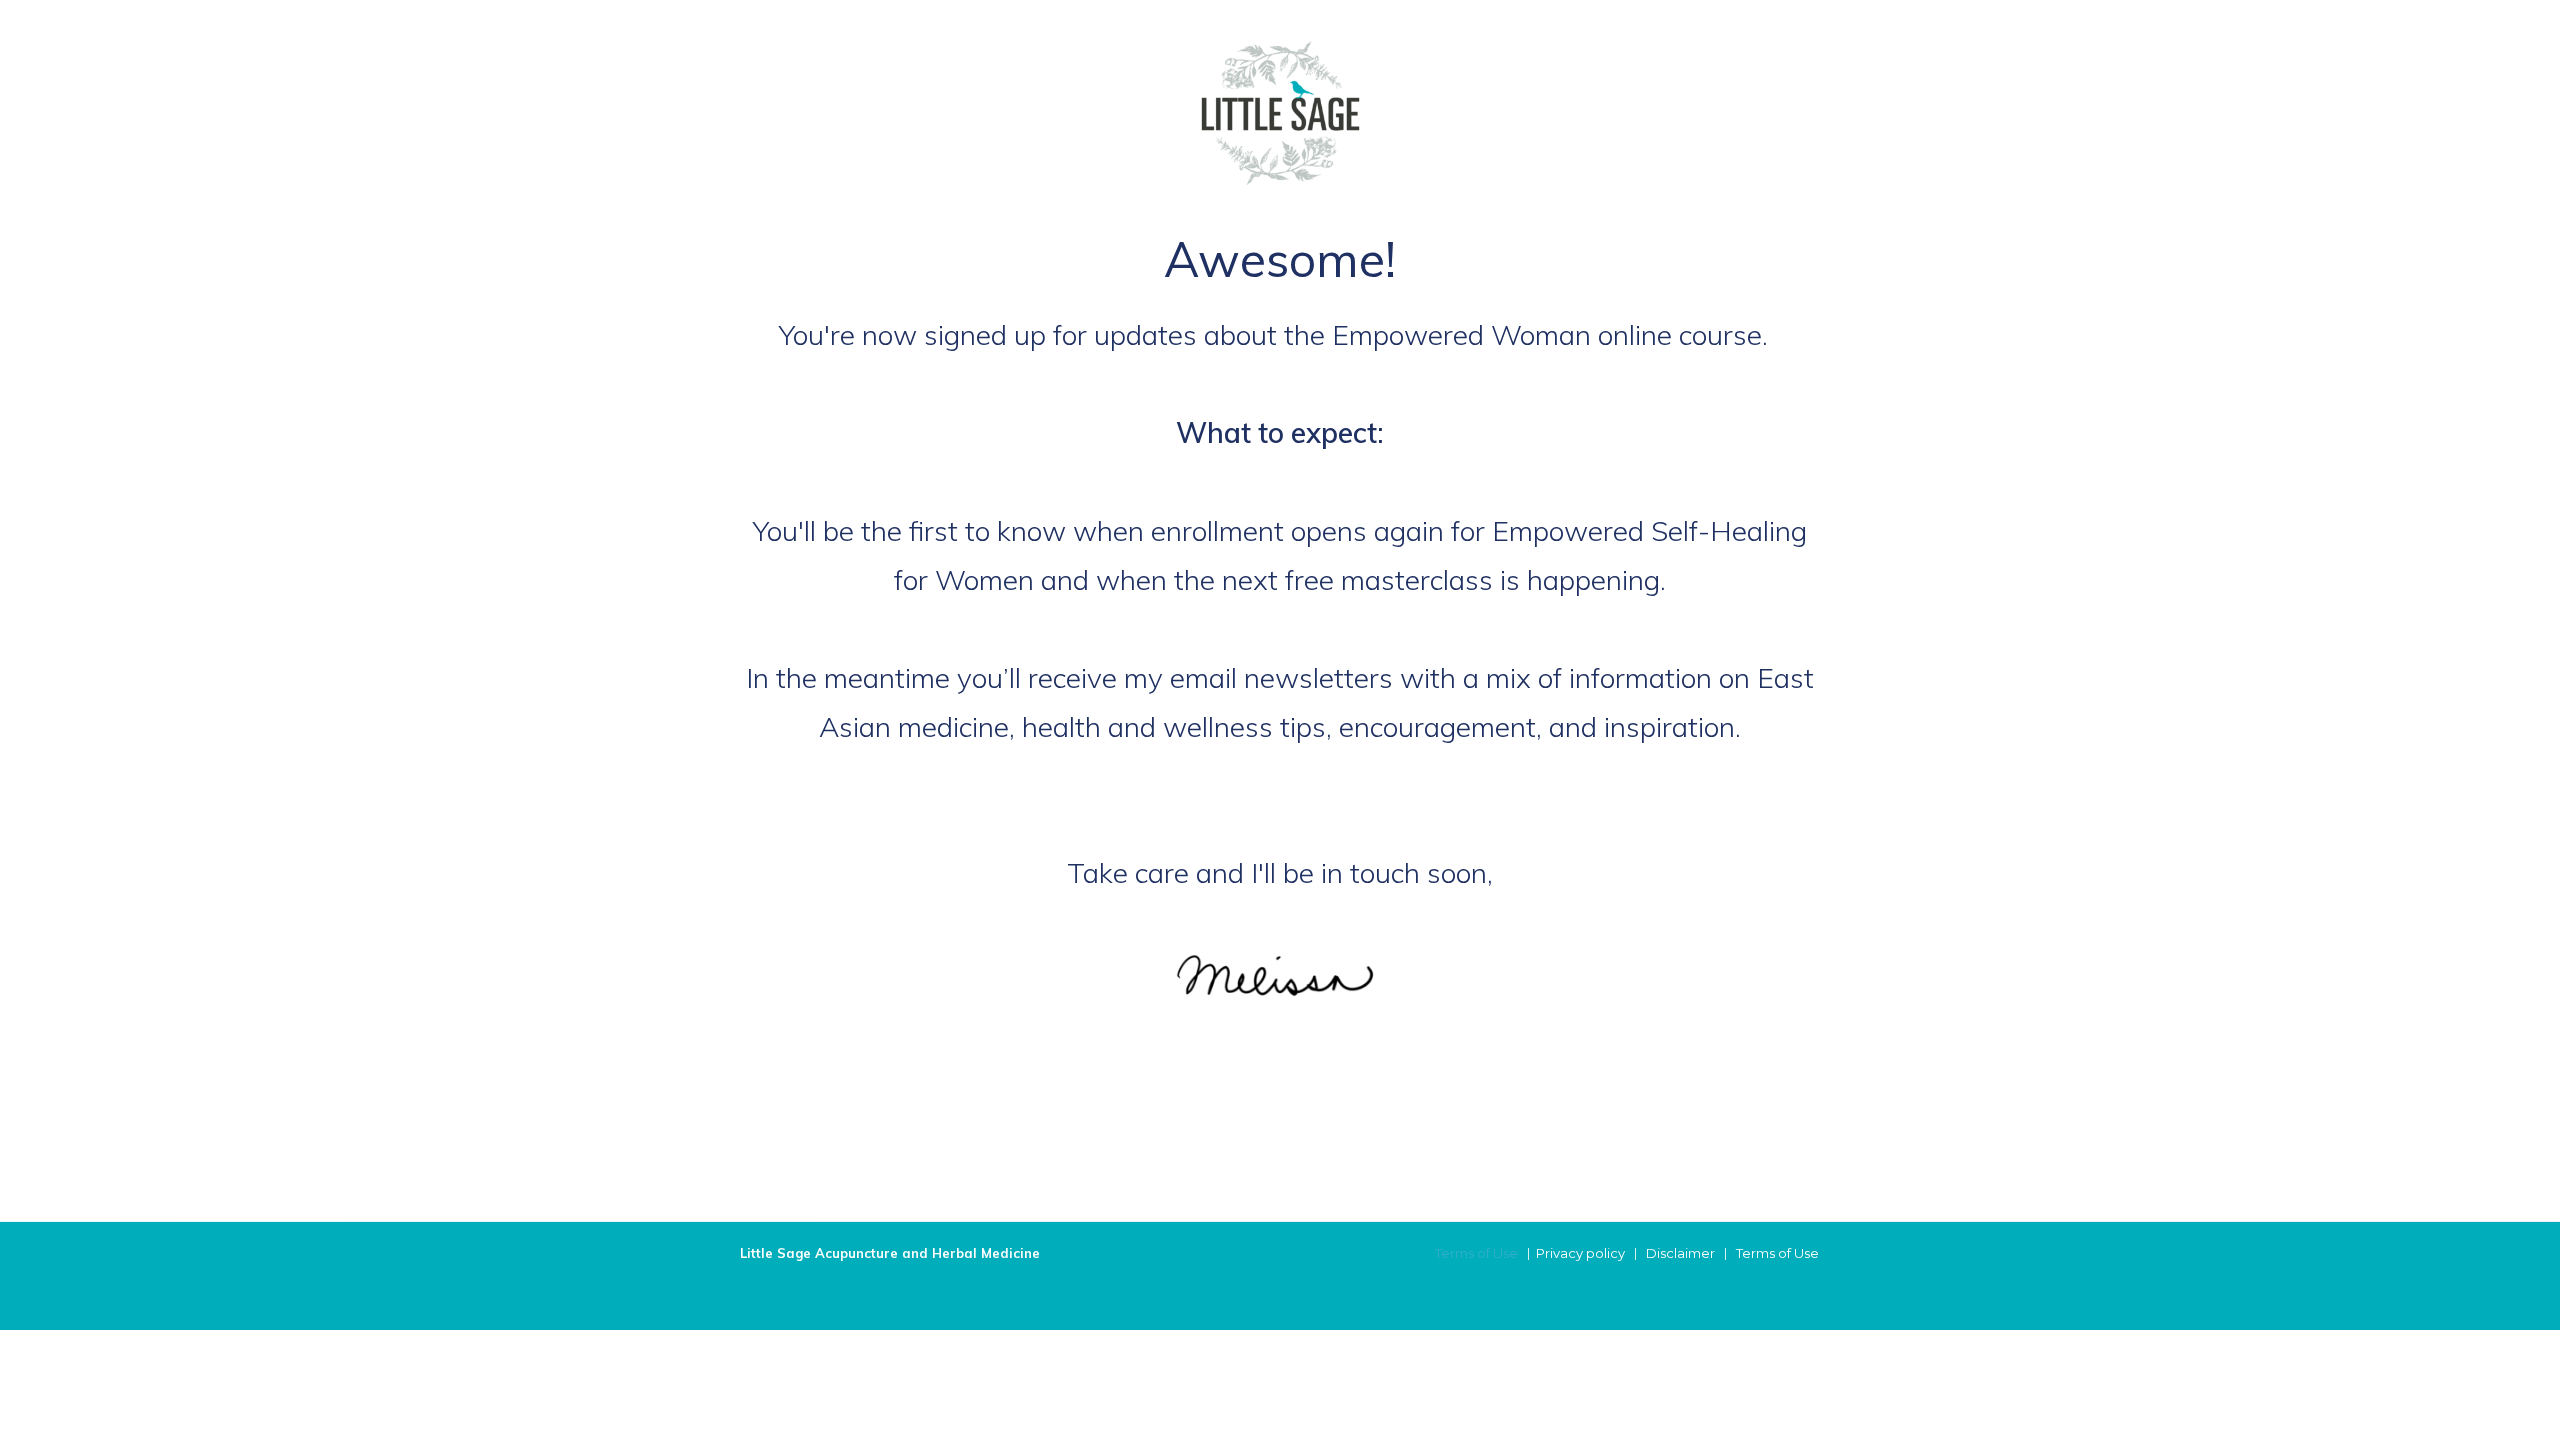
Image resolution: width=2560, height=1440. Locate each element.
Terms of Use (1476, 1253)
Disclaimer (1680, 1253)
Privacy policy (1580, 1253)
